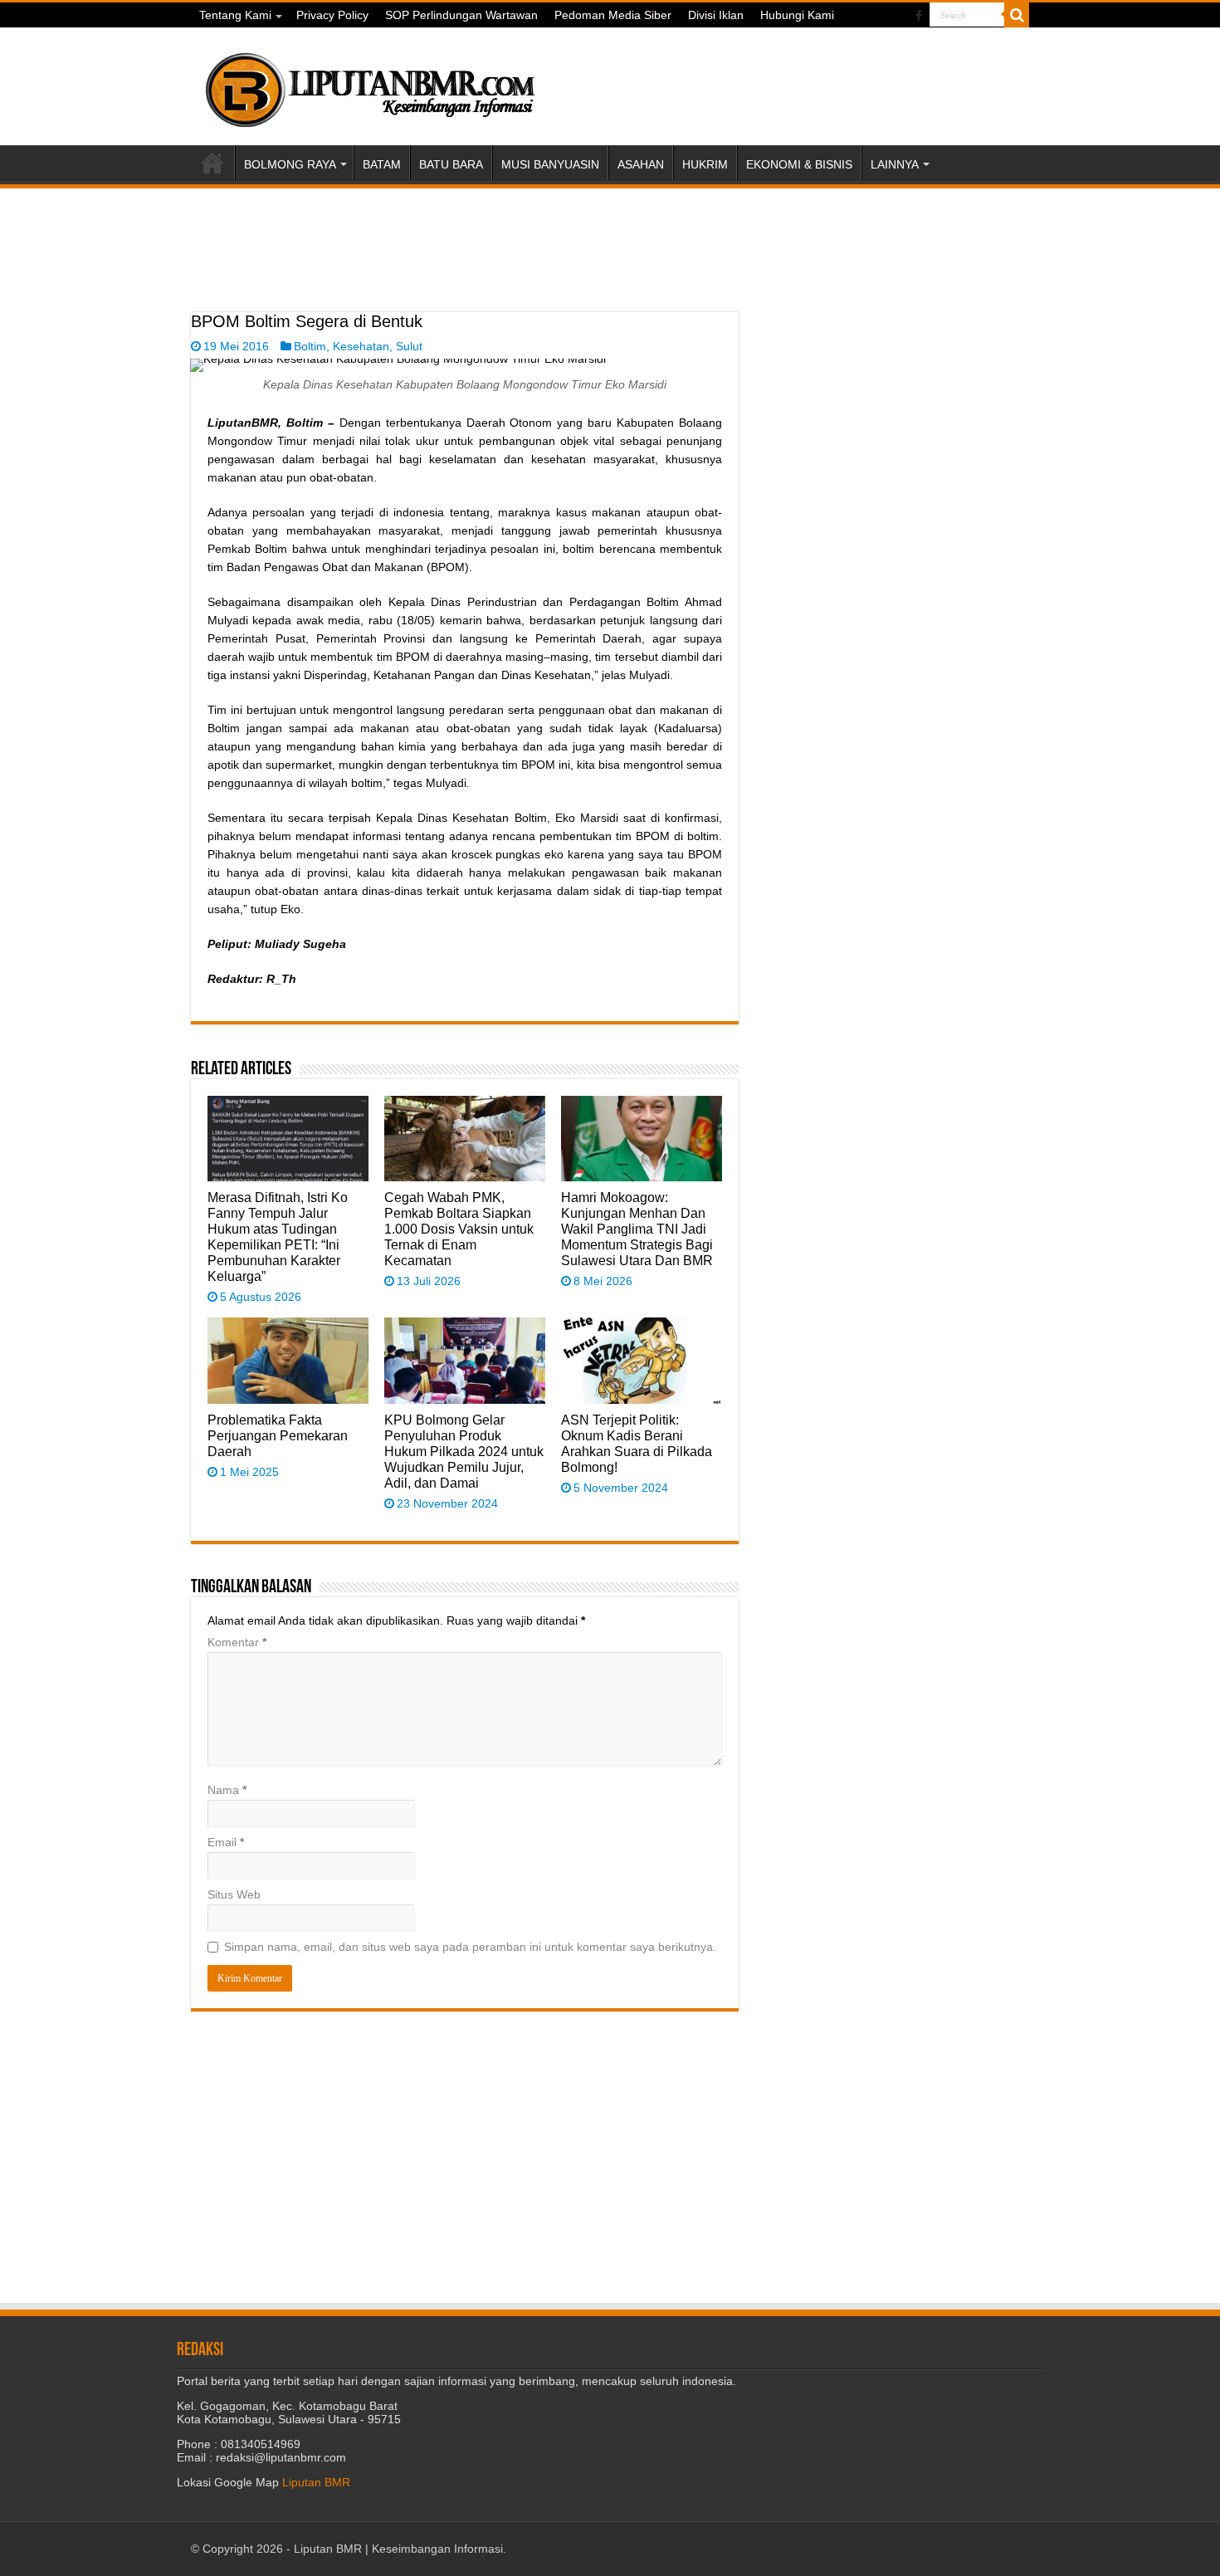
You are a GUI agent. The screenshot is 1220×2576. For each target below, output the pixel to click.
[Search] (1017, 15)
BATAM (382, 164)
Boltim (310, 346)
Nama (227, 1790)
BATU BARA (451, 164)
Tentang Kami (235, 15)
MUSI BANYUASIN (550, 164)
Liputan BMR (316, 2482)
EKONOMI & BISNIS (799, 164)
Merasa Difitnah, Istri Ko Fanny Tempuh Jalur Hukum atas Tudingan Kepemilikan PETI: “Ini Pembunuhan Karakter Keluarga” (278, 1237)
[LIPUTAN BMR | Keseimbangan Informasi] (369, 84)
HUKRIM (705, 164)
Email (226, 1842)
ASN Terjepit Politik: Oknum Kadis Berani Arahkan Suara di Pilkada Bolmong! (637, 1443)
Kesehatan (361, 346)
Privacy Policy (332, 15)
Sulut (409, 346)
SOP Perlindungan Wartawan (461, 15)
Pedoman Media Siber (613, 15)
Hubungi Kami (797, 15)
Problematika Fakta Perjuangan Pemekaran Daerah (278, 1435)
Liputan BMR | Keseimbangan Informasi (398, 2549)
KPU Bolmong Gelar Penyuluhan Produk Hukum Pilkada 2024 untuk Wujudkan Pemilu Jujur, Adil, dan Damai (464, 1451)
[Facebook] (919, 16)
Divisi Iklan (716, 15)
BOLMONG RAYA (290, 164)
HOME (212, 163)
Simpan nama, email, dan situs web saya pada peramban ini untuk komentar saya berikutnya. (470, 1947)
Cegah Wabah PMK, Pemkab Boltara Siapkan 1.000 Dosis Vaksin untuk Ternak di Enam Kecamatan (459, 1229)
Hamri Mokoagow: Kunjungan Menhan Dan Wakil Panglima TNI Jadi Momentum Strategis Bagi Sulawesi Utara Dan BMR (637, 1229)
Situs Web (234, 1894)
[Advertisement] (465, 271)
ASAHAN (641, 164)
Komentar (237, 1642)
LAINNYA (895, 164)
